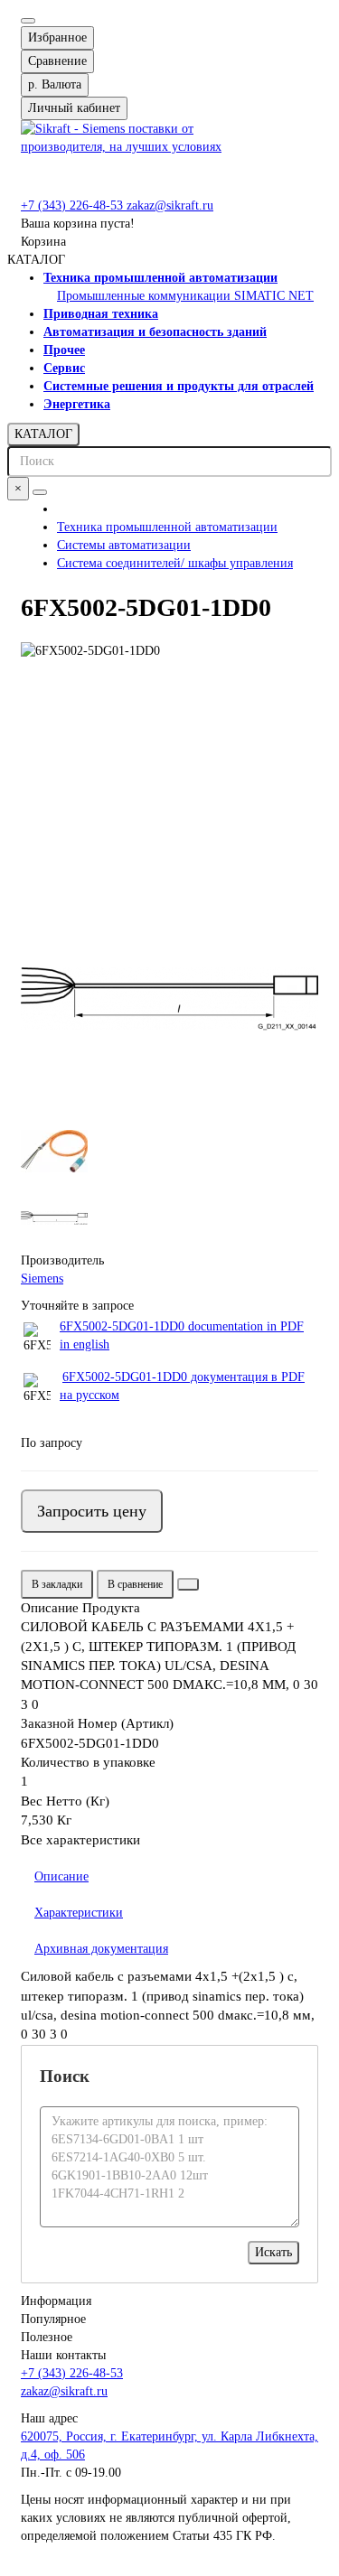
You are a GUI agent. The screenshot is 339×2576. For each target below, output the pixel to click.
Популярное (53, 2319)
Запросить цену (92, 1511)
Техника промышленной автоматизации (160, 278)
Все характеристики (80, 1840)
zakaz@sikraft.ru (170, 205)
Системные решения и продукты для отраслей (179, 386)
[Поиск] (40, 492)
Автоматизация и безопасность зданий (155, 332)
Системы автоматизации (124, 545)
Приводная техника (101, 314)
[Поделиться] (188, 1584)
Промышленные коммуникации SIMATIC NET (185, 296)
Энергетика (77, 404)
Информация (56, 2301)
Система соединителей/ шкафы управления (175, 563)
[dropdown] (28, 21)
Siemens (42, 1279)
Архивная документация (101, 1949)
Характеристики (79, 1913)
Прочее (64, 350)
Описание (61, 1876)
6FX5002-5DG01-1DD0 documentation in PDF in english (182, 1335)
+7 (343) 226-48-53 (74, 205)
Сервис (64, 368)
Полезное (47, 2337)
